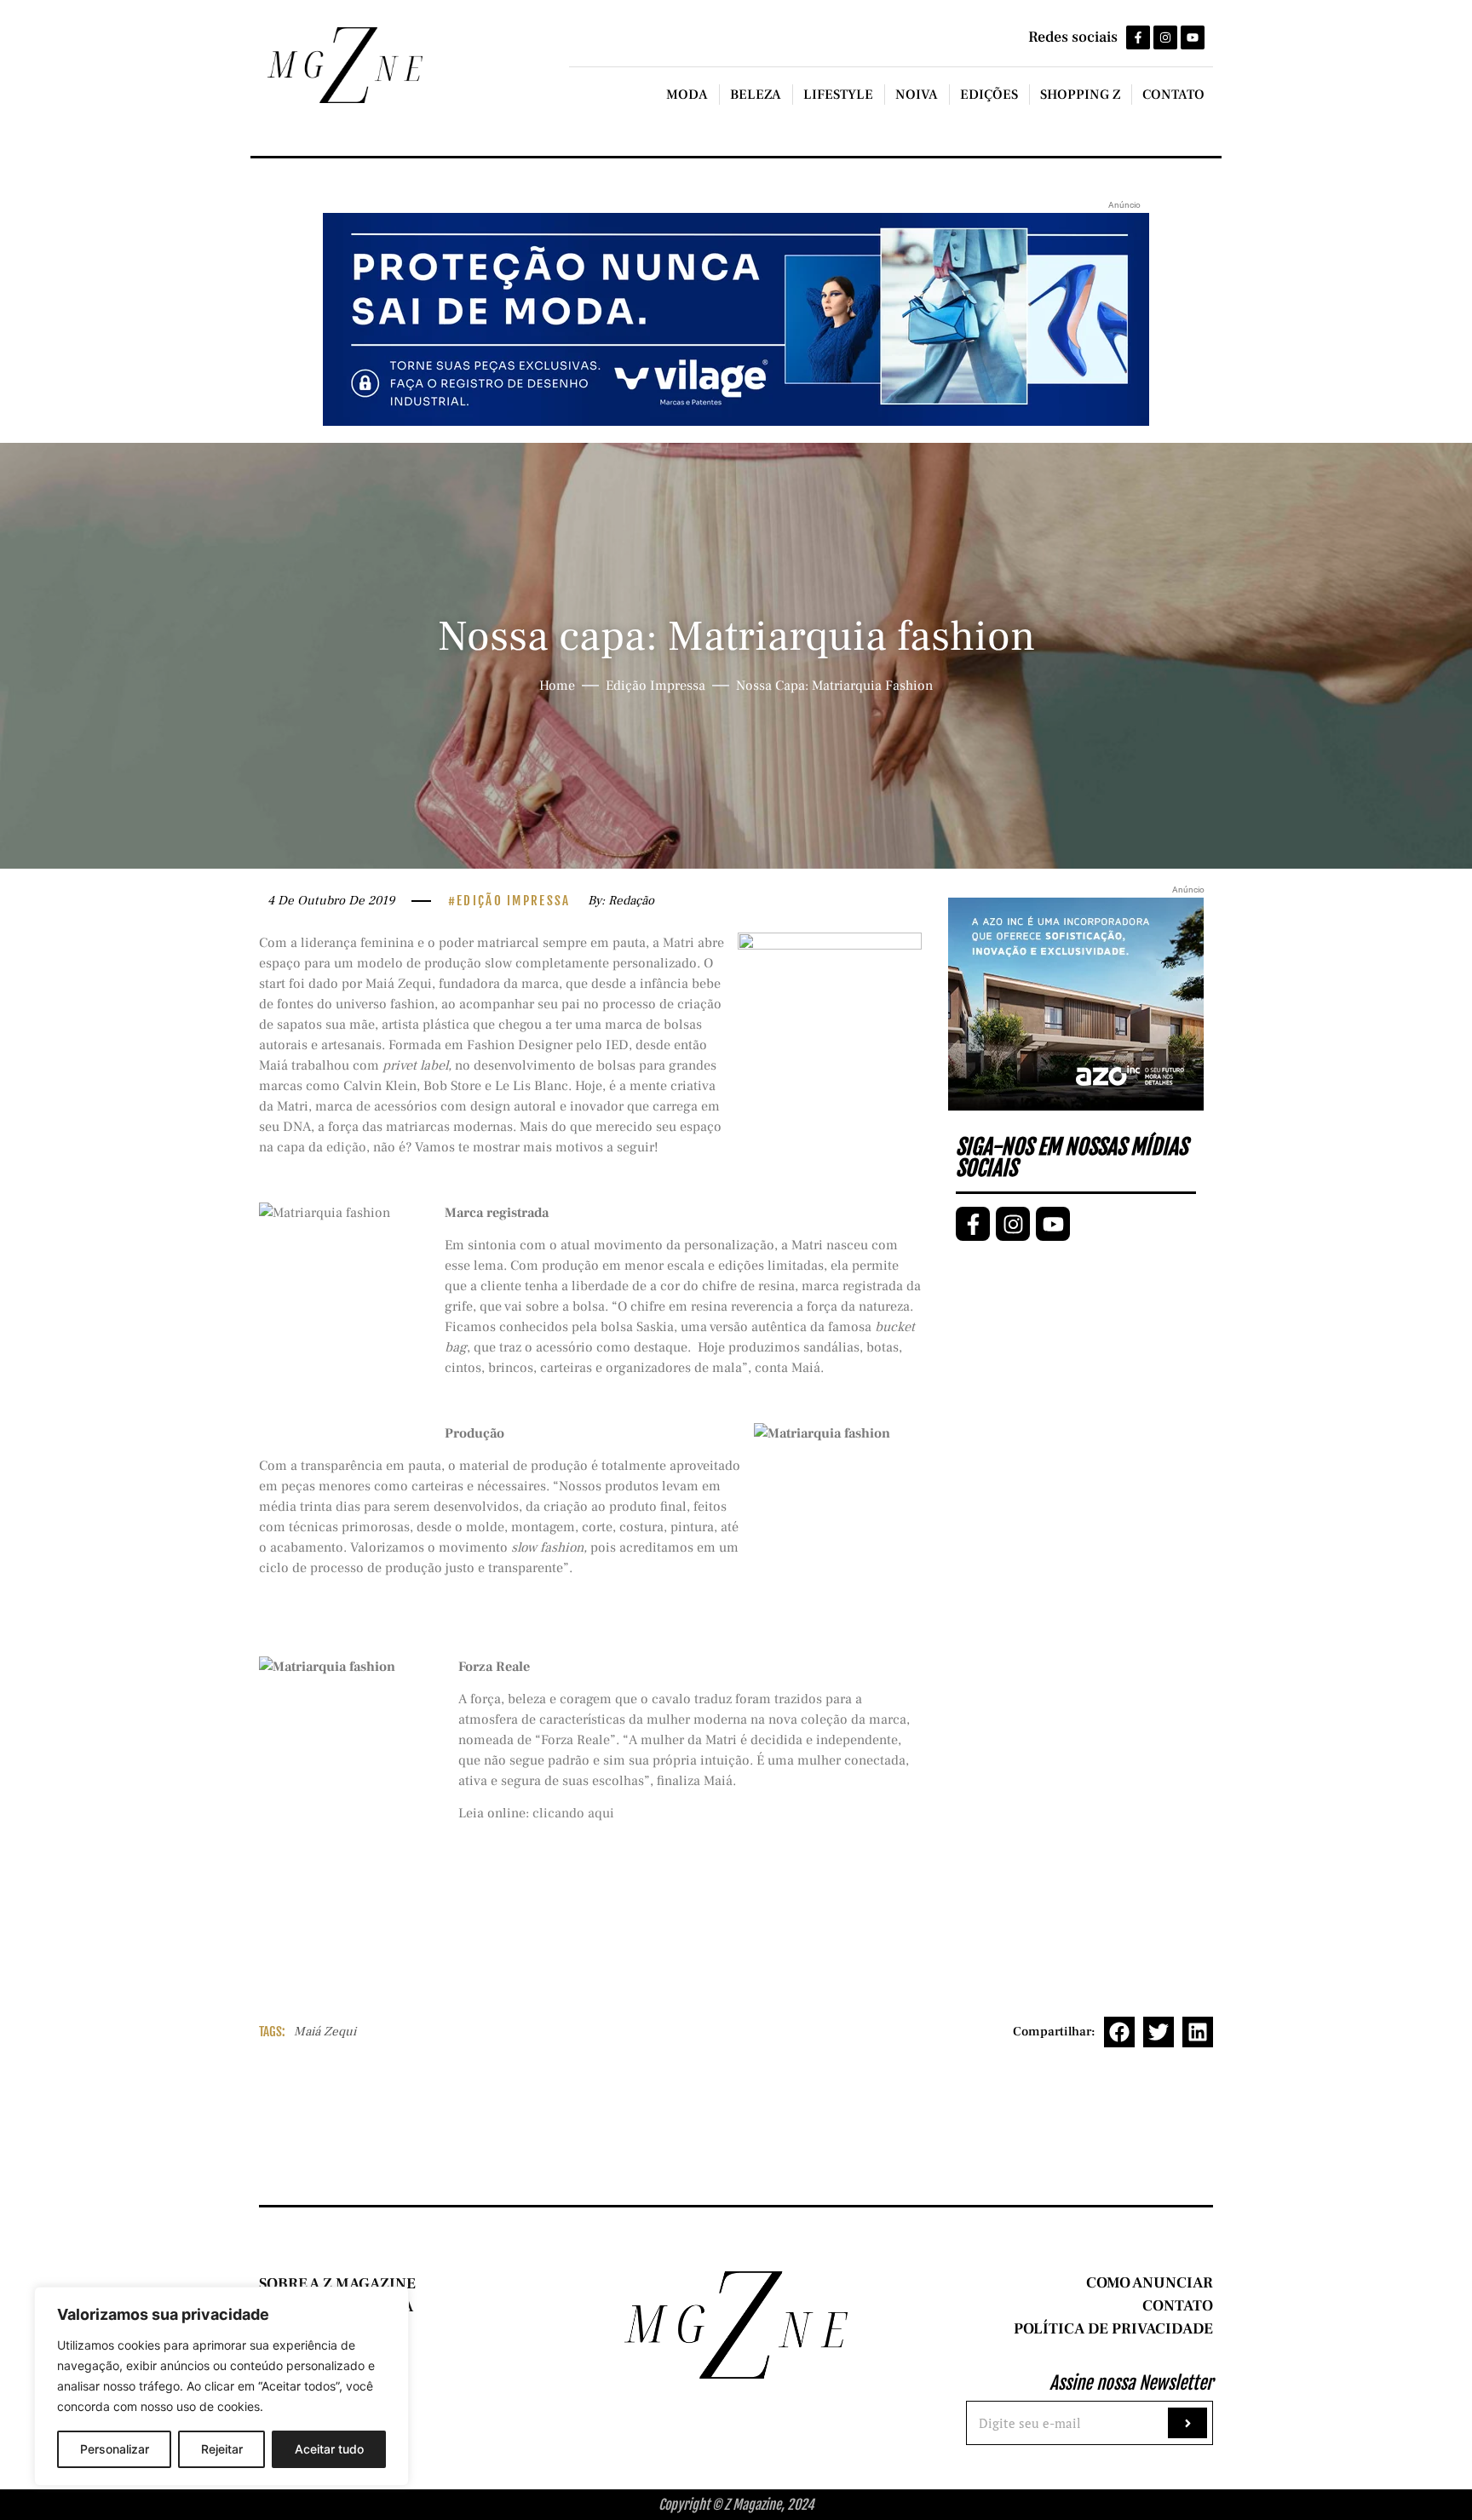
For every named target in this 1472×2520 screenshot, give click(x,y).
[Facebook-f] (1138, 37)
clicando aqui (573, 1813)
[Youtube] (1193, 37)
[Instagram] (1165, 37)
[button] (1119, 2032)
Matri (678, 943)
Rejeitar (222, 2449)
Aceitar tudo (329, 2449)
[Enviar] (1187, 2423)
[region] (221, 2386)
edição (346, 1147)
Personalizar (115, 2449)
